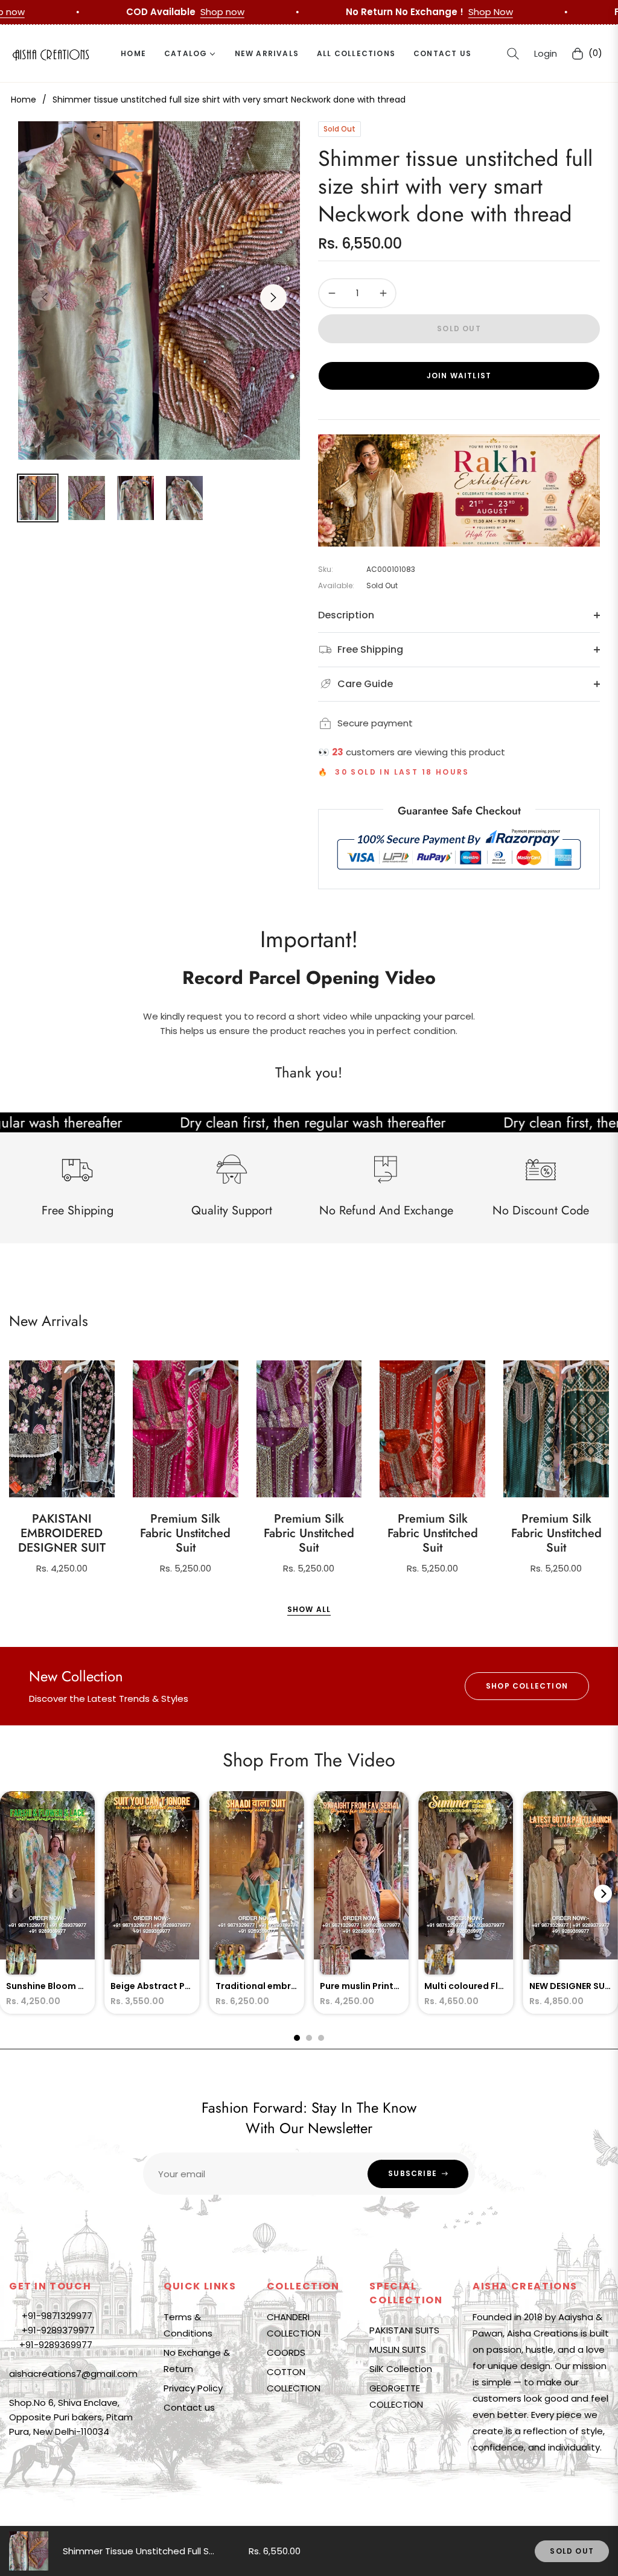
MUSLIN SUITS (398, 2349)
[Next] (603, 1894)
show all (309, 1609)
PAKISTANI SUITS (404, 2330)
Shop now (266, 12)
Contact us (189, 2407)
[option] (159, 290)
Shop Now (50, 12)
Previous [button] (45, 297)
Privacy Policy (193, 2388)
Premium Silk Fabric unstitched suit (185, 1534)
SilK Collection (401, 2369)
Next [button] (273, 297)
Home (24, 100)
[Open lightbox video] (47, 1903)
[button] (513, 54)
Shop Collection (527, 1686)
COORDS (286, 2352)
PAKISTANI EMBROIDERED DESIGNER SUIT (62, 1534)
